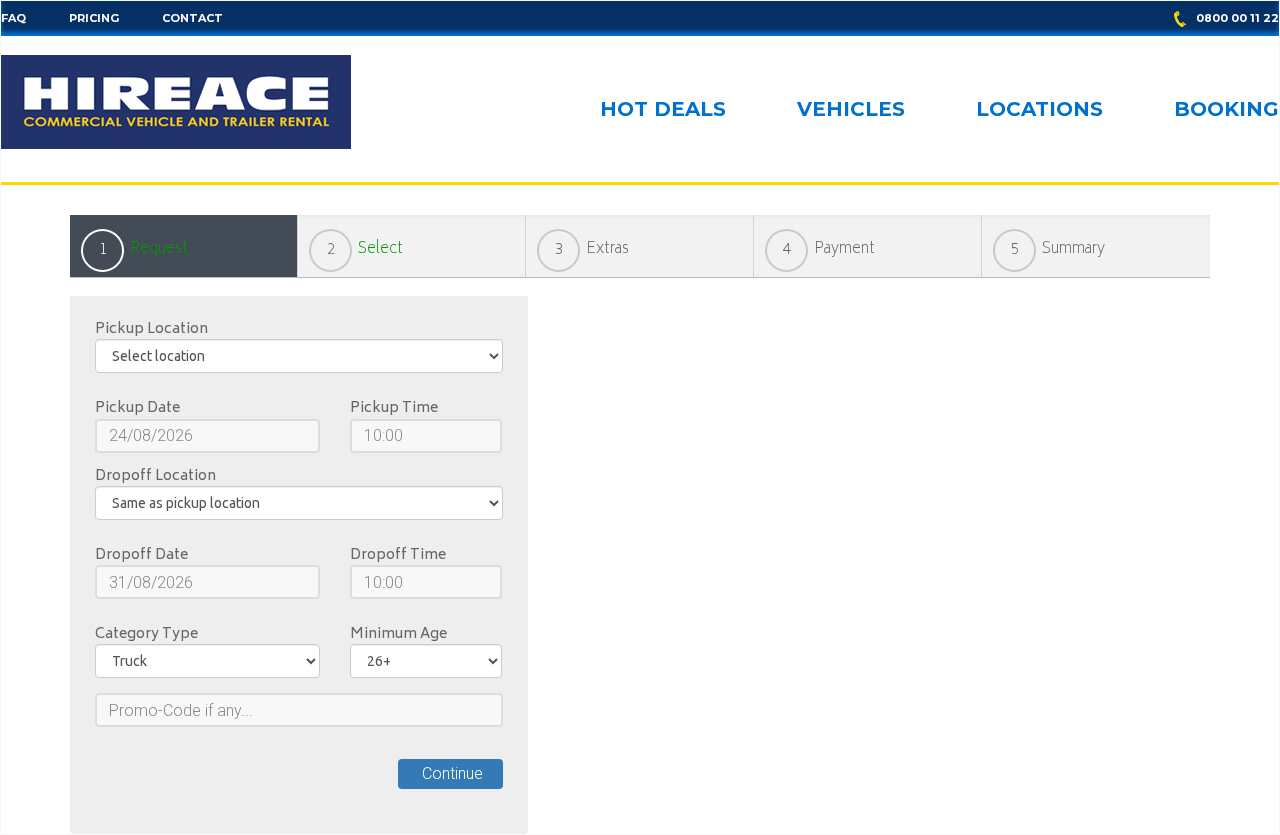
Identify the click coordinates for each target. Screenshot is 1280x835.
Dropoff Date (141, 556)
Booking (1226, 110)
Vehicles (851, 110)
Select (380, 249)
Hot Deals (663, 110)
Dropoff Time (398, 556)
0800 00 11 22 (1237, 18)
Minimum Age (398, 635)
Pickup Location (151, 330)
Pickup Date (137, 409)
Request (159, 249)
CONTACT (192, 18)
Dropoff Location (155, 477)
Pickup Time (394, 409)
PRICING (94, 18)
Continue (450, 773)
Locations (1039, 110)
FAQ (13, 18)
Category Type (146, 635)
